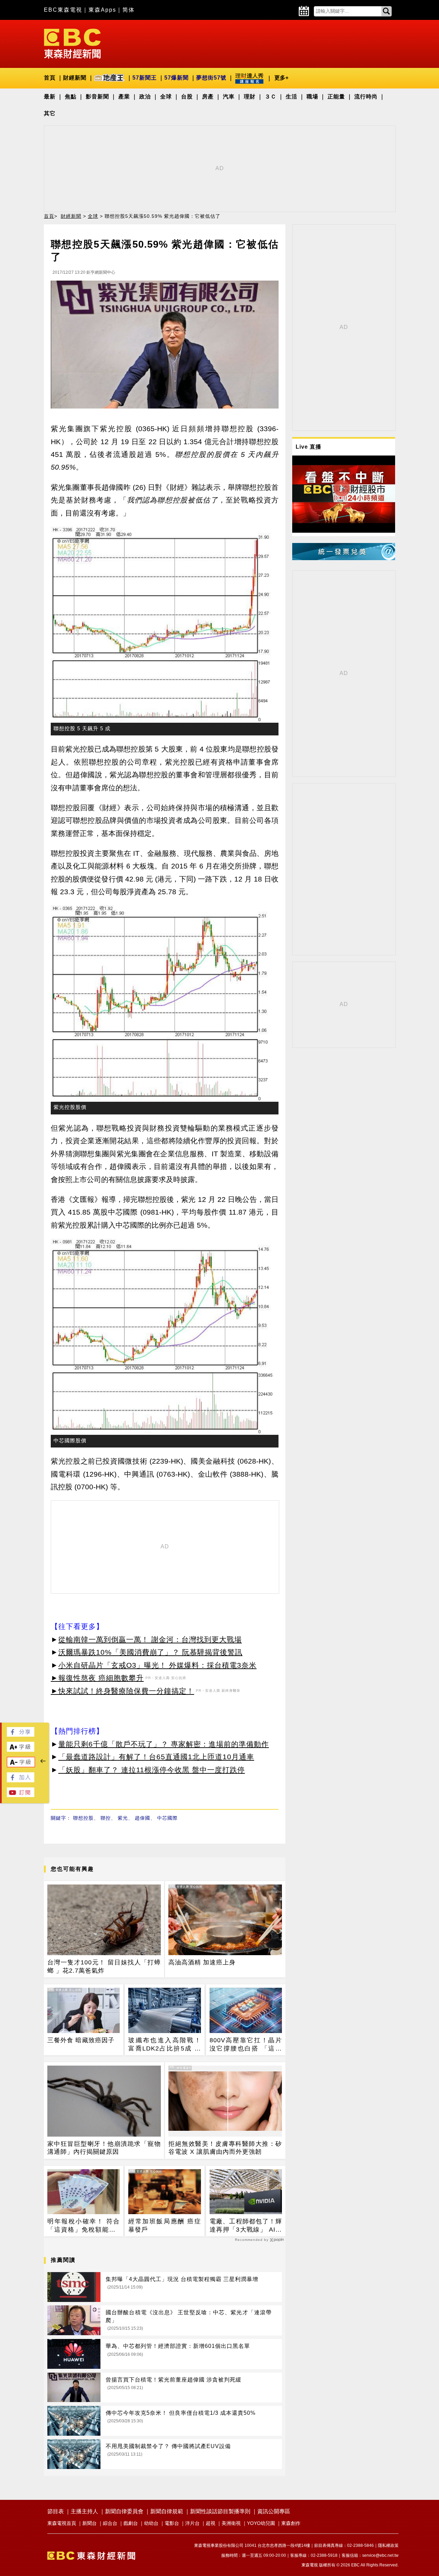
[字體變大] (21, 1750)
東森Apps (102, 10)
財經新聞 (75, 78)
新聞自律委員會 (124, 2511)
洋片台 (192, 2523)
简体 (129, 10)
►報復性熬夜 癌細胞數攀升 (97, 1678)
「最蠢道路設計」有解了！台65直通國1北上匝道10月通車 (156, 1757)
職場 (312, 97)
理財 (250, 97)
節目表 (56, 2511)
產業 (124, 97)
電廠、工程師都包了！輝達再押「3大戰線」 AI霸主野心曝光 (246, 2226)
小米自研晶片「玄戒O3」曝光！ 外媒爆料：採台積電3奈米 (157, 1665)
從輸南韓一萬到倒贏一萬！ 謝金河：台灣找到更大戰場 (150, 1639)
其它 (50, 113)
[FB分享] (21, 1735)
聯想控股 (83, 1818)
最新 (50, 97)
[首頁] (72, 43)
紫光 (123, 1818)
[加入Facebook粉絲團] (21, 1780)
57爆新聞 (176, 78)
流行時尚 (366, 97)
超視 (211, 2523)
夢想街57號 (211, 78)
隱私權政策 (388, 2545)
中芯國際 (167, 1818)
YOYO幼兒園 (261, 2523)
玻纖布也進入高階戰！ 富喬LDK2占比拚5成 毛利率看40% (164, 2045)
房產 (208, 97)
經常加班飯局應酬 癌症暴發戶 (164, 2225)
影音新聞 (97, 97)
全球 (166, 97)
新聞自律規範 (167, 2511)
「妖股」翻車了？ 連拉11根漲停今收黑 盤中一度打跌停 (152, 1770)
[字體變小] (21, 1765)
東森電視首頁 (62, 2523)
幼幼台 (151, 2523)
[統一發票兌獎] (344, 558)
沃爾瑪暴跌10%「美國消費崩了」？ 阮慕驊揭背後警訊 (150, 1652)
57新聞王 (145, 78)
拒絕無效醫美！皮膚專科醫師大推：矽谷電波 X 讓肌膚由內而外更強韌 (225, 2148)
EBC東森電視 (63, 10)
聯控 (106, 1818)
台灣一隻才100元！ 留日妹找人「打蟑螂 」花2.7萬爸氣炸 (104, 1966)
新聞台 (90, 2523)
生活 (292, 97)
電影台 (172, 2523)
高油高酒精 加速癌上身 (202, 1962)
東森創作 (291, 2523)
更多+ (281, 78)
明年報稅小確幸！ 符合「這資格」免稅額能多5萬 (84, 2226)
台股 (187, 97)
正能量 (336, 97)
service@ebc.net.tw (380, 2555)
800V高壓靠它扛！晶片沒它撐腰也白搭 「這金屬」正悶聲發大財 (246, 2045)
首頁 (50, 78)
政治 (145, 97)
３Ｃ (271, 97)
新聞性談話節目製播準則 (220, 2511)
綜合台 (110, 2523)
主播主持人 (84, 2511)
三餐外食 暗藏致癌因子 (81, 2040)
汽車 (229, 97)
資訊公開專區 (274, 2511)
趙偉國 (143, 1818)
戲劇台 (131, 2523)
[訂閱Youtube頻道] (21, 1795)
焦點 (71, 97)
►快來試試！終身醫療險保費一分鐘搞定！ (122, 1691)
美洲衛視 (231, 2523)
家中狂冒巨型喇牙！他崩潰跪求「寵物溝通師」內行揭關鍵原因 (104, 2148)
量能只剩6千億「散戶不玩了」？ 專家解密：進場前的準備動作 (164, 1744)
